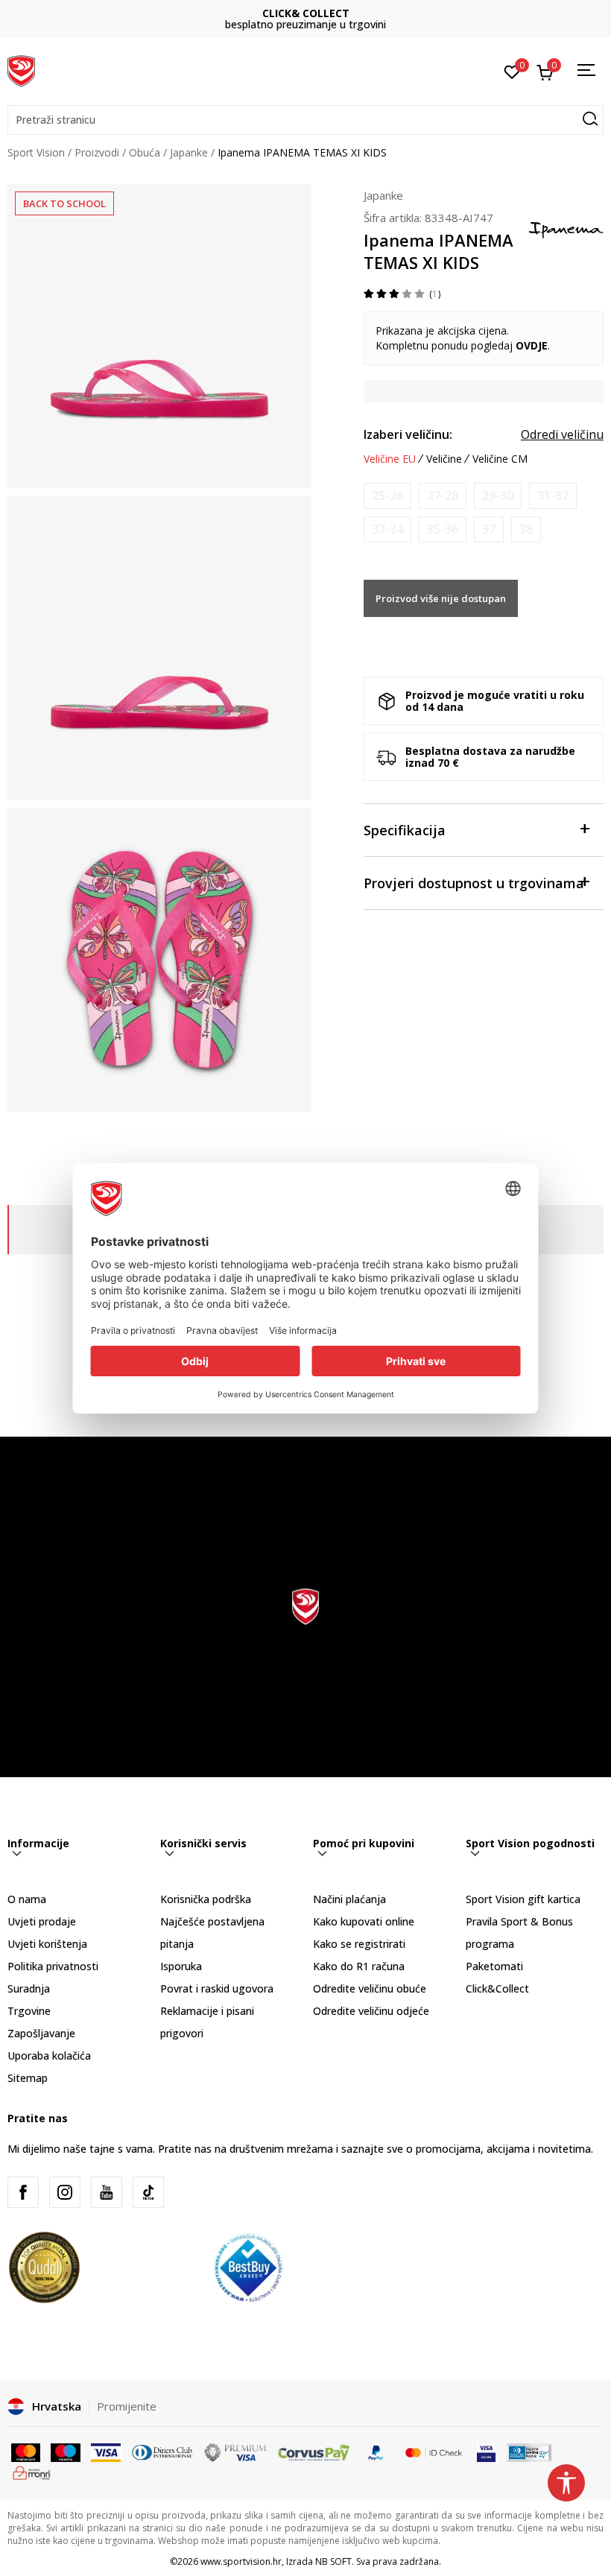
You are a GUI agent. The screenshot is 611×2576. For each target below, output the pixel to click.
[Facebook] (23, 2192)
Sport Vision (36, 152)
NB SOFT (333, 2561)
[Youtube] (107, 2192)
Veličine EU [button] (390, 459)
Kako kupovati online (364, 1921)
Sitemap (28, 2078)
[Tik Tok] (148, 2192)
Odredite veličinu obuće (370, 1988)
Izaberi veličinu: (408, 434)
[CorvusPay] (314, 2452)
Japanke (189, 152)
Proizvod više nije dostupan (441, 598)
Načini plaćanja (349, 1899)
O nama (27, 1899)
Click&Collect (497, 1988)
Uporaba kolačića (49, 2056)
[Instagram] (65, 2192)
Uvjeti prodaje (42, 1921)
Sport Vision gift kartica (523, 1899)
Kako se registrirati (359, 1944)
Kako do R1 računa (359, 1966)
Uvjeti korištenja (47, 1944)
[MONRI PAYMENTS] (32, 2472)
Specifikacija (405, 830)
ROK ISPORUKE (306, 13)
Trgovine (29, 2011)
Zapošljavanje (41, 2033)
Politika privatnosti (53, 1966)
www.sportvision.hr (241, 2561)
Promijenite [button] (127, 2406)
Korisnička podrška (206, 1899)
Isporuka (181, 1966)
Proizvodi (97, 152)
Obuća (145, 152)
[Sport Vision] (21, 69)
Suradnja (29, 1988)
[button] (305, 120)
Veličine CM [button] (500, 459)
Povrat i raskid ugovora (217, 1988)
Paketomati (494, 1966)
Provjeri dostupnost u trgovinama (474, 883)
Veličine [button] (444, 459)
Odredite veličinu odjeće (371, 2011)
